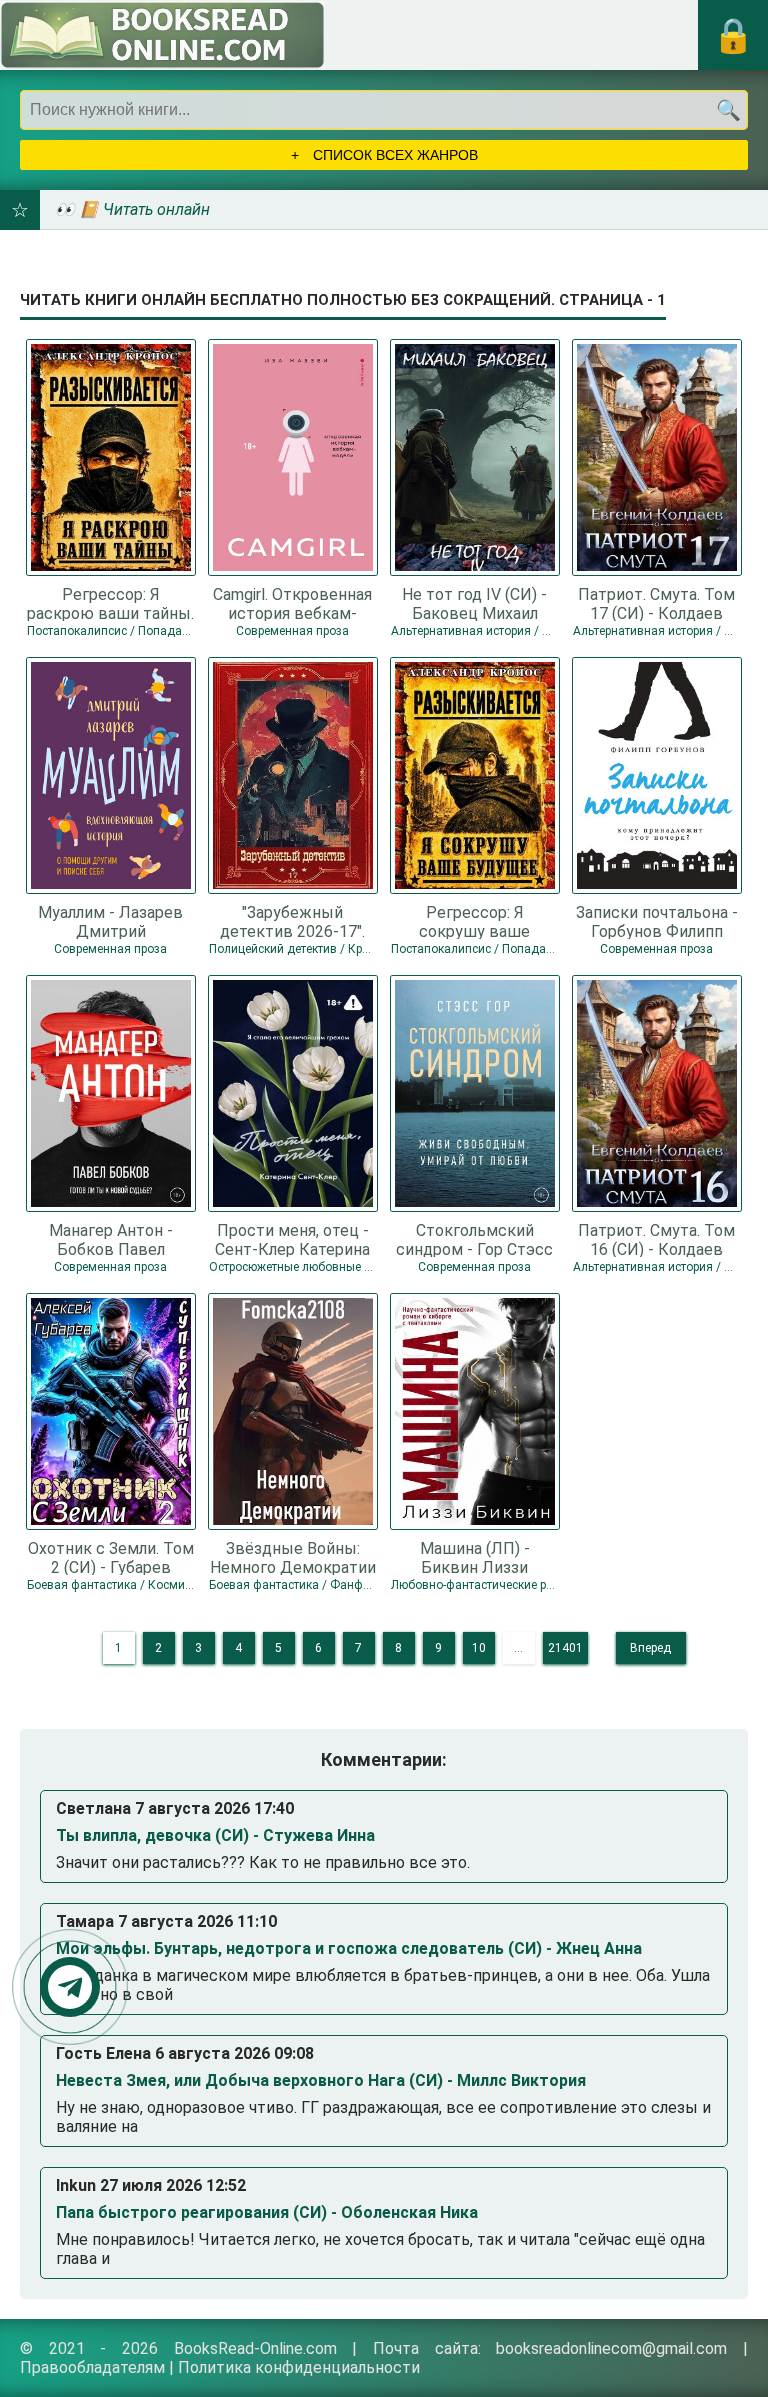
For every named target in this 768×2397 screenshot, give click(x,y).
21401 (565, 1648)
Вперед (650, 1648)
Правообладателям (92, 2367)
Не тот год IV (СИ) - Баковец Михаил (474, 603)
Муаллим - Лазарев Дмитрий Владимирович (110, 921)
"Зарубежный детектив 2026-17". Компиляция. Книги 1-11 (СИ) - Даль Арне (293, 921)
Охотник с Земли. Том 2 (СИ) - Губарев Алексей (111, 1557)
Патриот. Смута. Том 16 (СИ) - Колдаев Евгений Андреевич (656, 1239)
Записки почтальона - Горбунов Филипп (657, 921)
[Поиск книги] (728, 110)
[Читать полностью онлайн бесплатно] (162, 35)
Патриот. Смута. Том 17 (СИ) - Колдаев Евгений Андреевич (656, 603)
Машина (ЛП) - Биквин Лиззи (475, 1557)
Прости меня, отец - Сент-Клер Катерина (292, 1239)
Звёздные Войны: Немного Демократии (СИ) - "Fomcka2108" (293, 1557)
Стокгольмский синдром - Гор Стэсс (474, 1239)
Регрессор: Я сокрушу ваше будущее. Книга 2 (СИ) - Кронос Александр (475, 921)
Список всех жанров (393, 155)
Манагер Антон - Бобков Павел (111, 1239)
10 (479, 1648)
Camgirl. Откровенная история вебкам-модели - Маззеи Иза (292, 603)
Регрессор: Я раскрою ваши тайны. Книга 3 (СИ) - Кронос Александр (110, 603)
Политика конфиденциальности (299, 2367)
